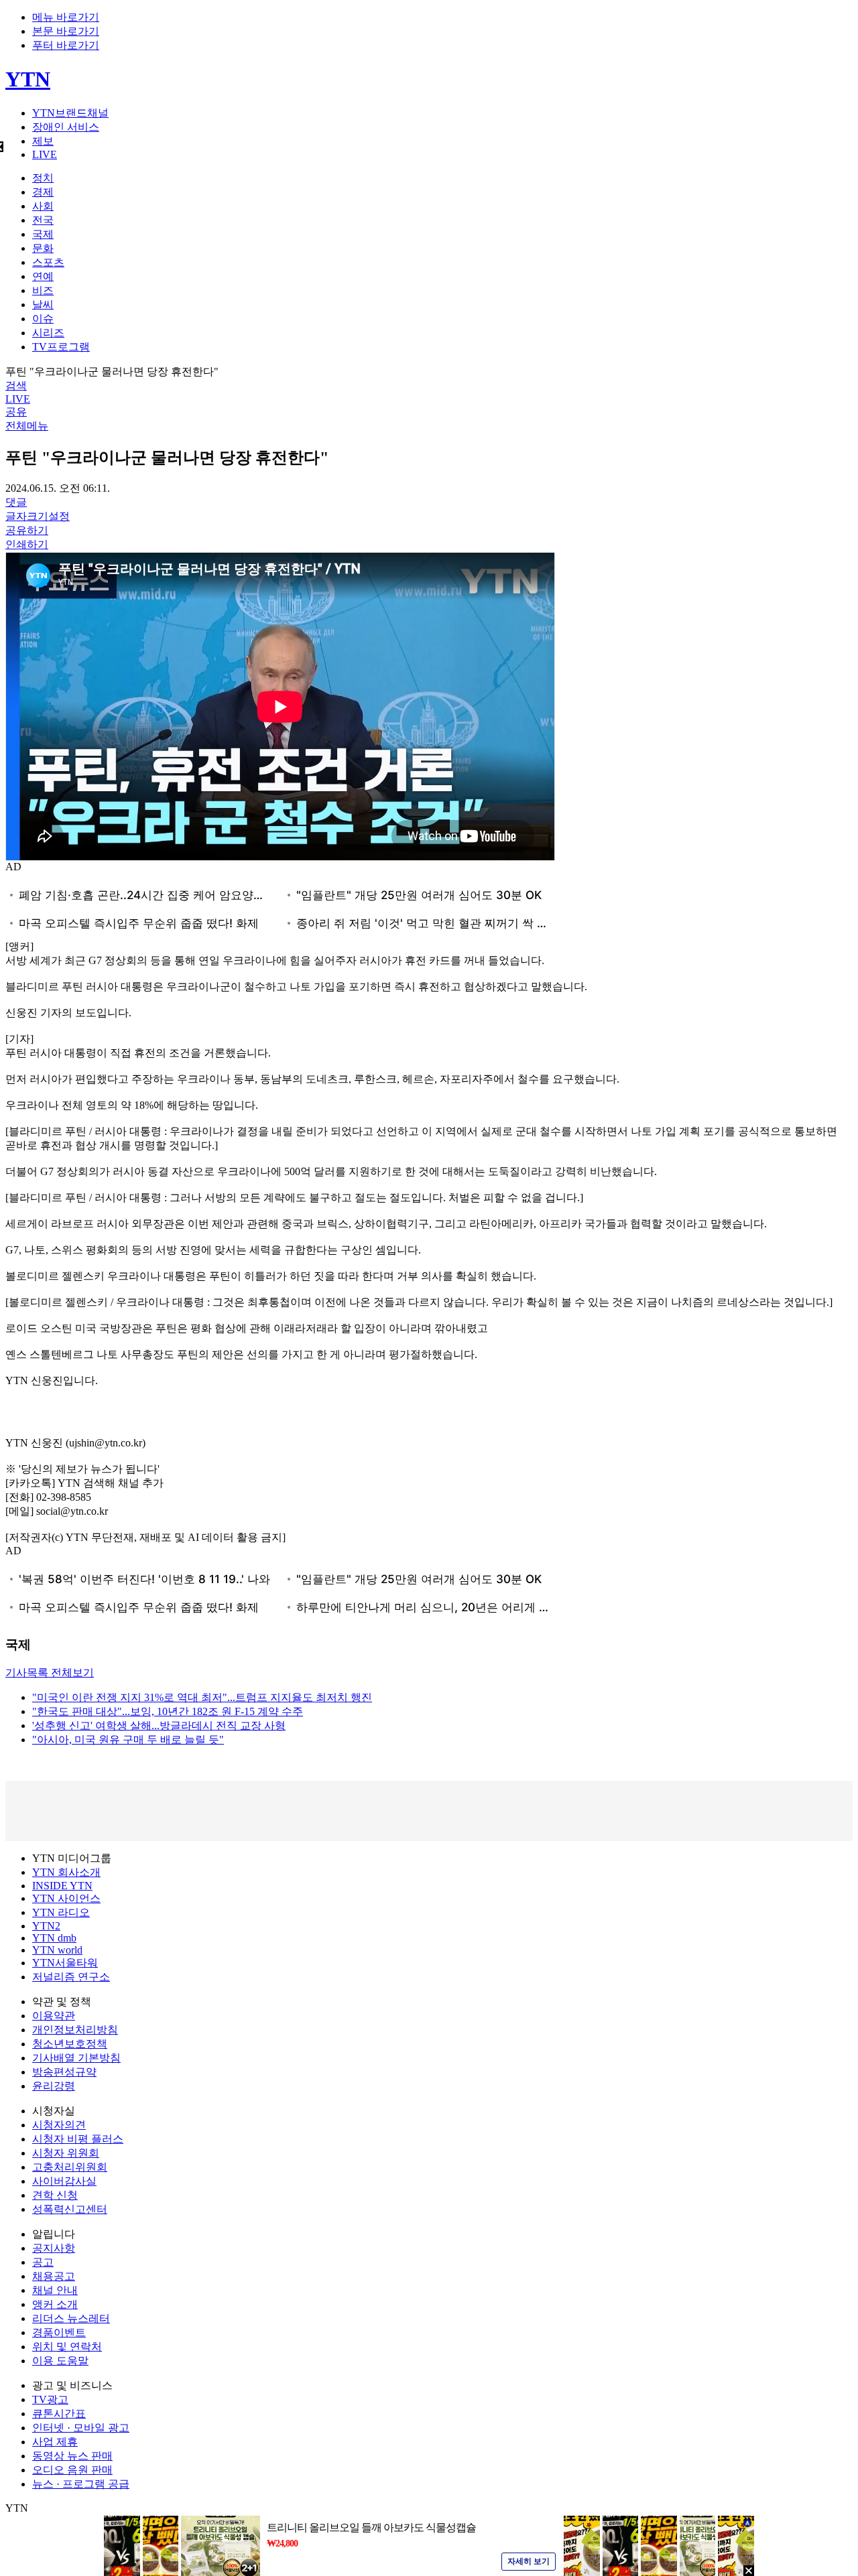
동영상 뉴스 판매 (72, 2456)
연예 (43, 276)
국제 (43, 234)
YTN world (57, 1950)
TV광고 (50, 2399)
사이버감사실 (64, 2181)
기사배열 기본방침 (76, 2058)
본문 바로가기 (66, 31)
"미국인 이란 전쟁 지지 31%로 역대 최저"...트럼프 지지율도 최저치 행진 (202, 1697)
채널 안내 (55, 2290)
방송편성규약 (64, 2072)
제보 (43, 141)
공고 (43, 2262)
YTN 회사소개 (66, 1872)
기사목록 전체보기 (50, 1673)
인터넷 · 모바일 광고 (81, 2428)
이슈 (43, 319)
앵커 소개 (55, 2304)
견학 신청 (55, 2195)
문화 (43, 248)
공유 (16, 412)
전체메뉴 (27, 426)
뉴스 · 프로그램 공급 (81, 2484)
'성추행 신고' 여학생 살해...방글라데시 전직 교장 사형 (159, 1725)
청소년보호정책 (70, 2044)
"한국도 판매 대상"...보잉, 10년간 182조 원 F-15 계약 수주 (168, 1711)
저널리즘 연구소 (71, 1977)
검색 (16, 386)
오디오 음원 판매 (72, 2470)
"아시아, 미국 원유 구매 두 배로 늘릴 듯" (128, 1740)
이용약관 (54, 2016)
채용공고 (54, 2276)
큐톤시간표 (59, 2414)
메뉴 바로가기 (66, 17)
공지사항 (54, 2248)
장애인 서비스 (66, 127)
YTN (28, 79)
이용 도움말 (60, 2361)
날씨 (43, 304)
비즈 (43, 290)
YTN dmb (54, 1938)
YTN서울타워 (65, 1963)
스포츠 (48, 262)
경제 (43, 192)
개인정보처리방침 (75, 2030)
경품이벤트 (59, 2332)
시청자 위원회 (66, 2153)
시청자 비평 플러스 (78, 2139)
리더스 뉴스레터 (71, 2318)
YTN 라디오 (61, 1912)
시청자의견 (59, 2125)
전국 (43, 220)
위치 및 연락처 (67, 2347)
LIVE (45, 154)
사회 (43, 206)
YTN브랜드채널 (70, 113)
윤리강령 (54, 2086)
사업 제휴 (55, 2442)
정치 (43, 178)
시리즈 (48, 333)
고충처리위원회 (70, 2167)
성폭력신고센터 (70, 2209)
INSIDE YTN (62, 1886)
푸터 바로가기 (66, 45)
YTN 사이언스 (66, 1898)
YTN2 (46, 1926)
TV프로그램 (61, 347)
